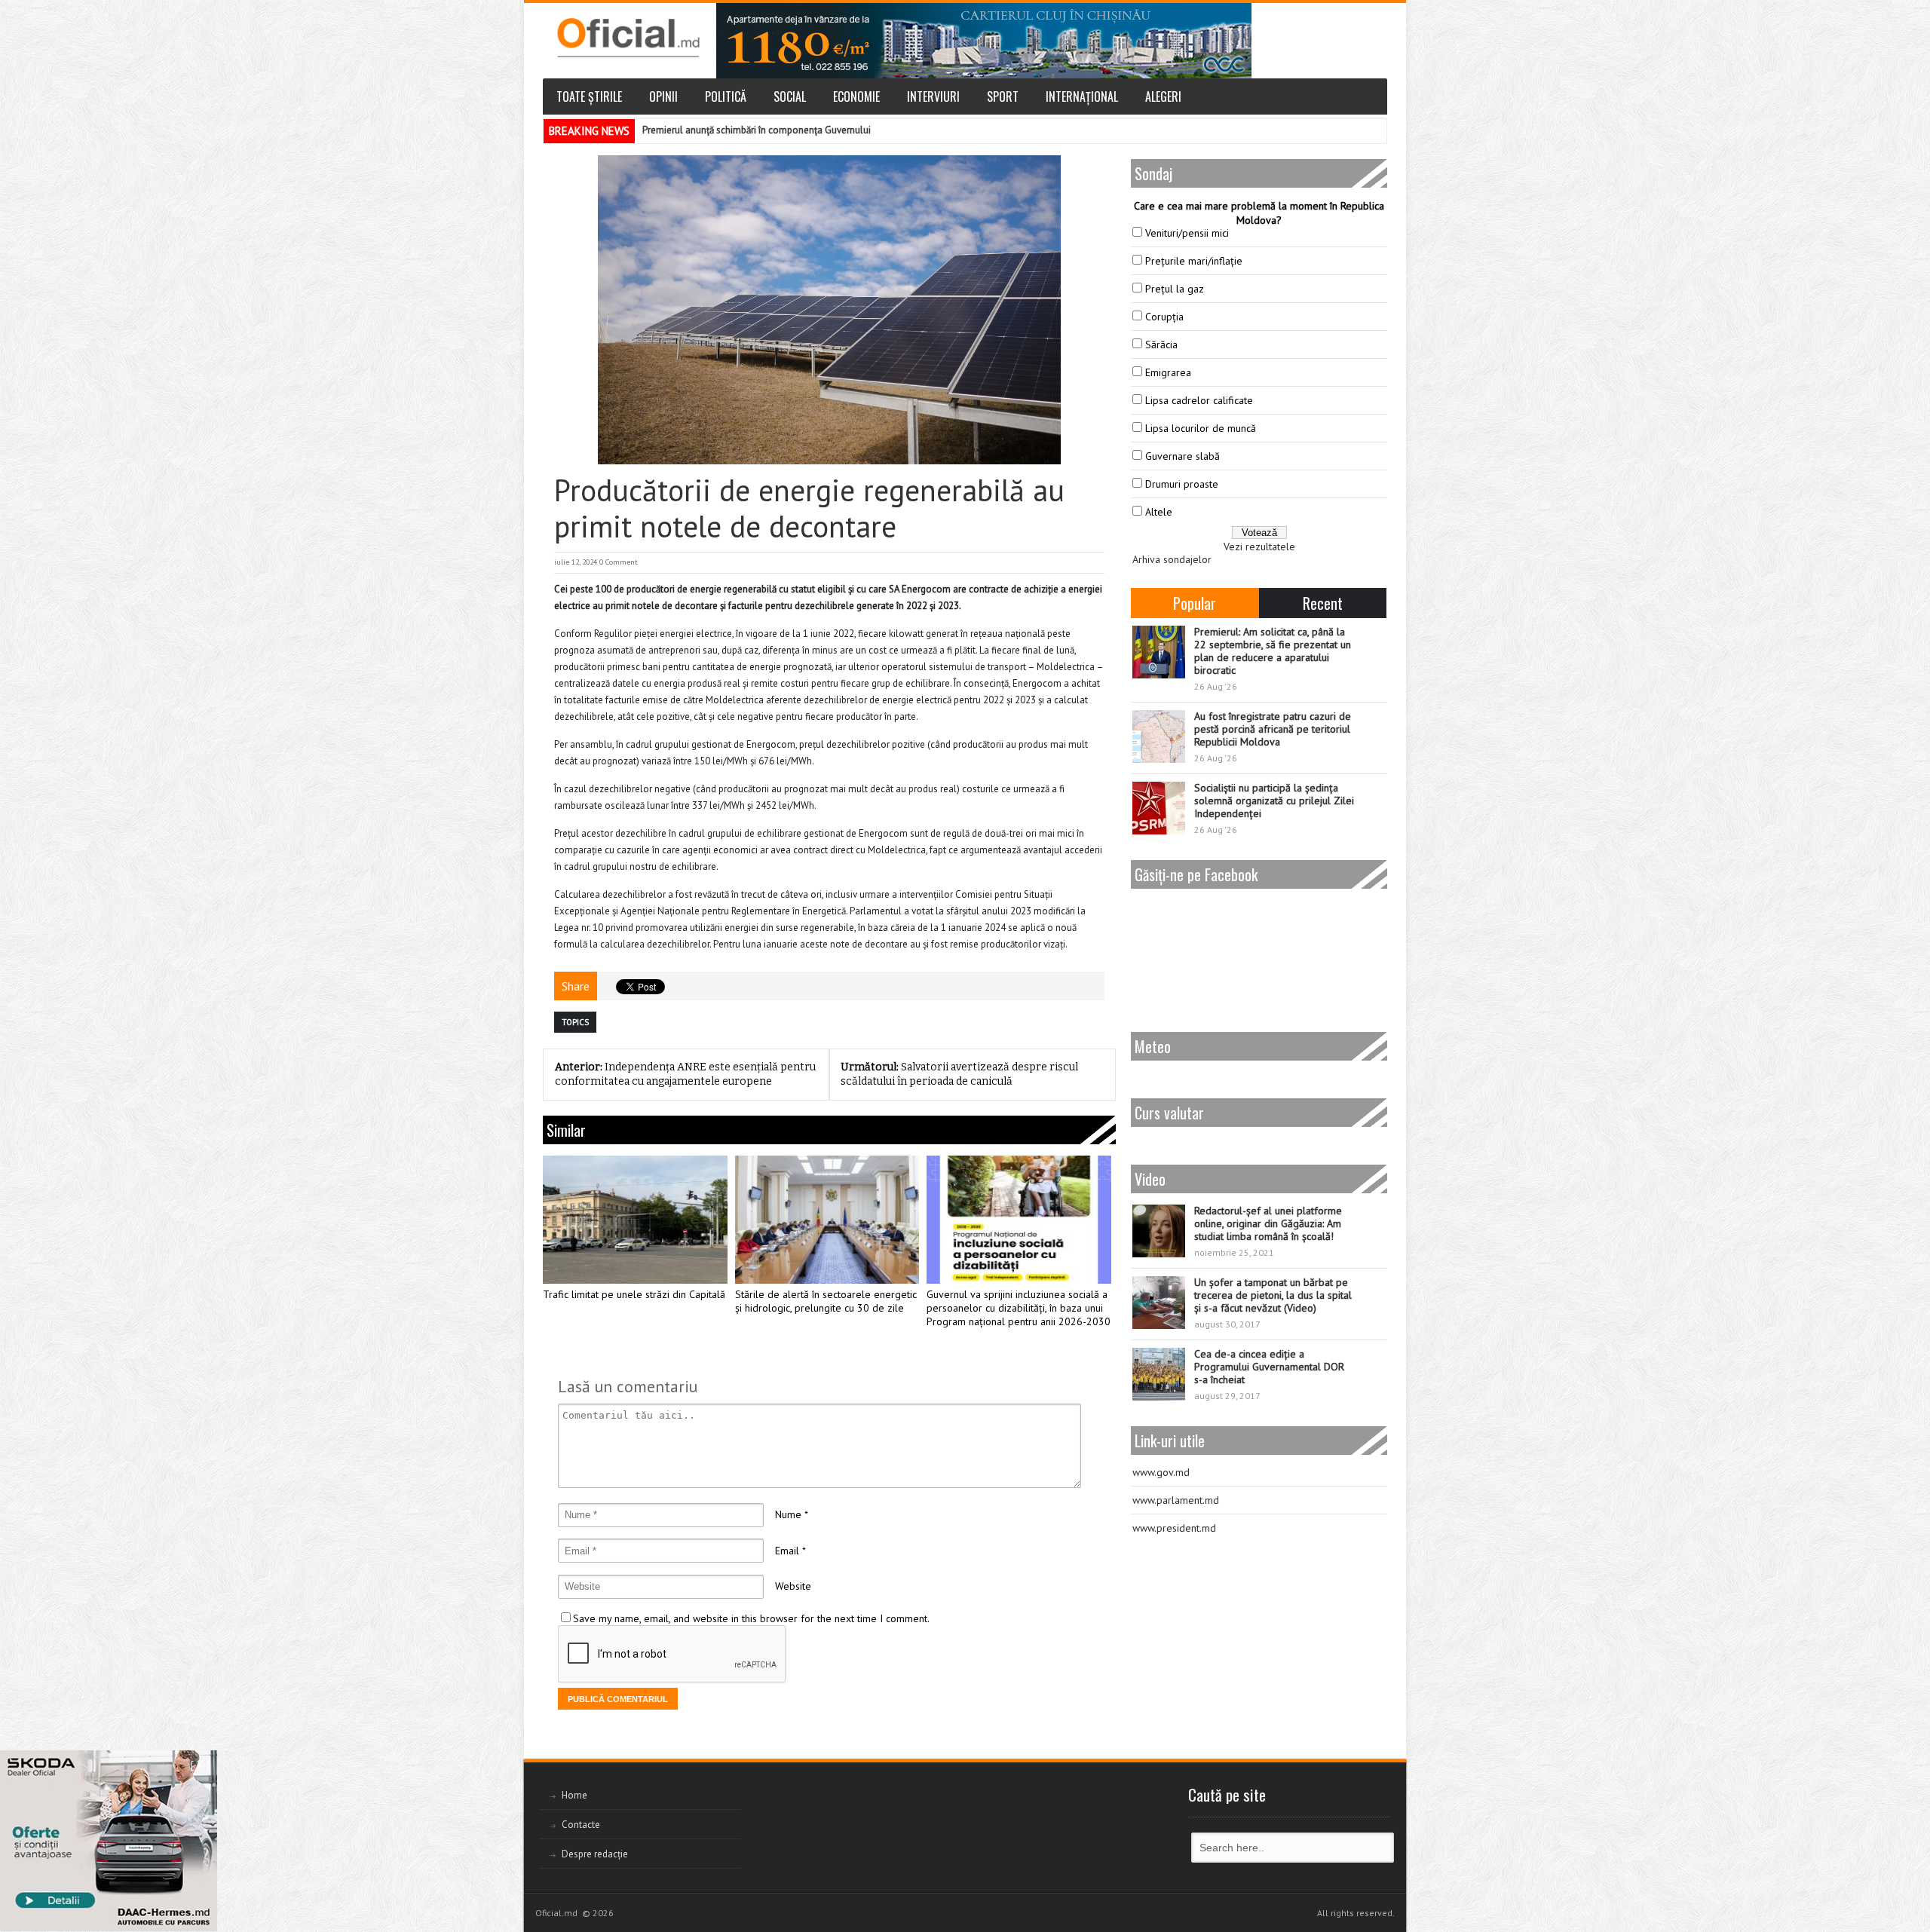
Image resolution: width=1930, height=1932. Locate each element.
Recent (1323, 603)
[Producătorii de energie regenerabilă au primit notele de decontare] (829, 310)
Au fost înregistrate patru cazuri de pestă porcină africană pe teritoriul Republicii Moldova (1273, 729)
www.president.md (1174, 1528)
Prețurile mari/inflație (1194, 261)
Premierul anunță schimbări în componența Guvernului (757, 130)
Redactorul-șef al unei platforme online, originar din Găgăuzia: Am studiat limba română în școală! (1268, 1223)
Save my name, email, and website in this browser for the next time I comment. (751, 1618)
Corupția (1164, 317)
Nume (788, 1514)
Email (787, 1551)
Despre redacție (595, 1854)
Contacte (581, 1825)
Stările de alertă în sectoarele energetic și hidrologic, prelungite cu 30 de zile (826, 1301)
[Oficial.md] (628, 38)
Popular (1195, 603)
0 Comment (619, 562)
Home (574, 1795)
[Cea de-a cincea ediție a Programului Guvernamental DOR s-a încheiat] (1159, 1374)
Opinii (663, 96)
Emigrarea (1168, 372)
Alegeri (1163, 96)
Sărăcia (1161, 344)
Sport (1003, 96)
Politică (726, 96)
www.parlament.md (1176, 1500)
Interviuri (933, 96)
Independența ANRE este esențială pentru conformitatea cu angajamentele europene (685, 1074)
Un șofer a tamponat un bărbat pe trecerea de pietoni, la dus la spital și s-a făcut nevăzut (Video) (1273, 1295)
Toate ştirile (589, 96)
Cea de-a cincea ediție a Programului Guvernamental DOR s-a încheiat (1269, 1367)
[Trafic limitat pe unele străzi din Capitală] (635, 1220)
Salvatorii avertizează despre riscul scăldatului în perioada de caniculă (959, 1074)
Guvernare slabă (1183, 456)
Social (790, 96)
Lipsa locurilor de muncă (1201, 428)
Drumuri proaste (1182, 484)
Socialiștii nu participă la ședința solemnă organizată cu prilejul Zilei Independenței (1274, 801)
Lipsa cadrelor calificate (1199, 400)
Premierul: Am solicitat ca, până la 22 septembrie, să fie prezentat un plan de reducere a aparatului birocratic (1273, 651)
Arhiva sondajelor (1172, 559)
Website (793, 1586)
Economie (856, 96)
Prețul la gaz (1175, 289)
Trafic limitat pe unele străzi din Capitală (634, 1295)
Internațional (1082, 96)
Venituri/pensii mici (1187, 233)
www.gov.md (1161, 1472)
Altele (1159, 512)
